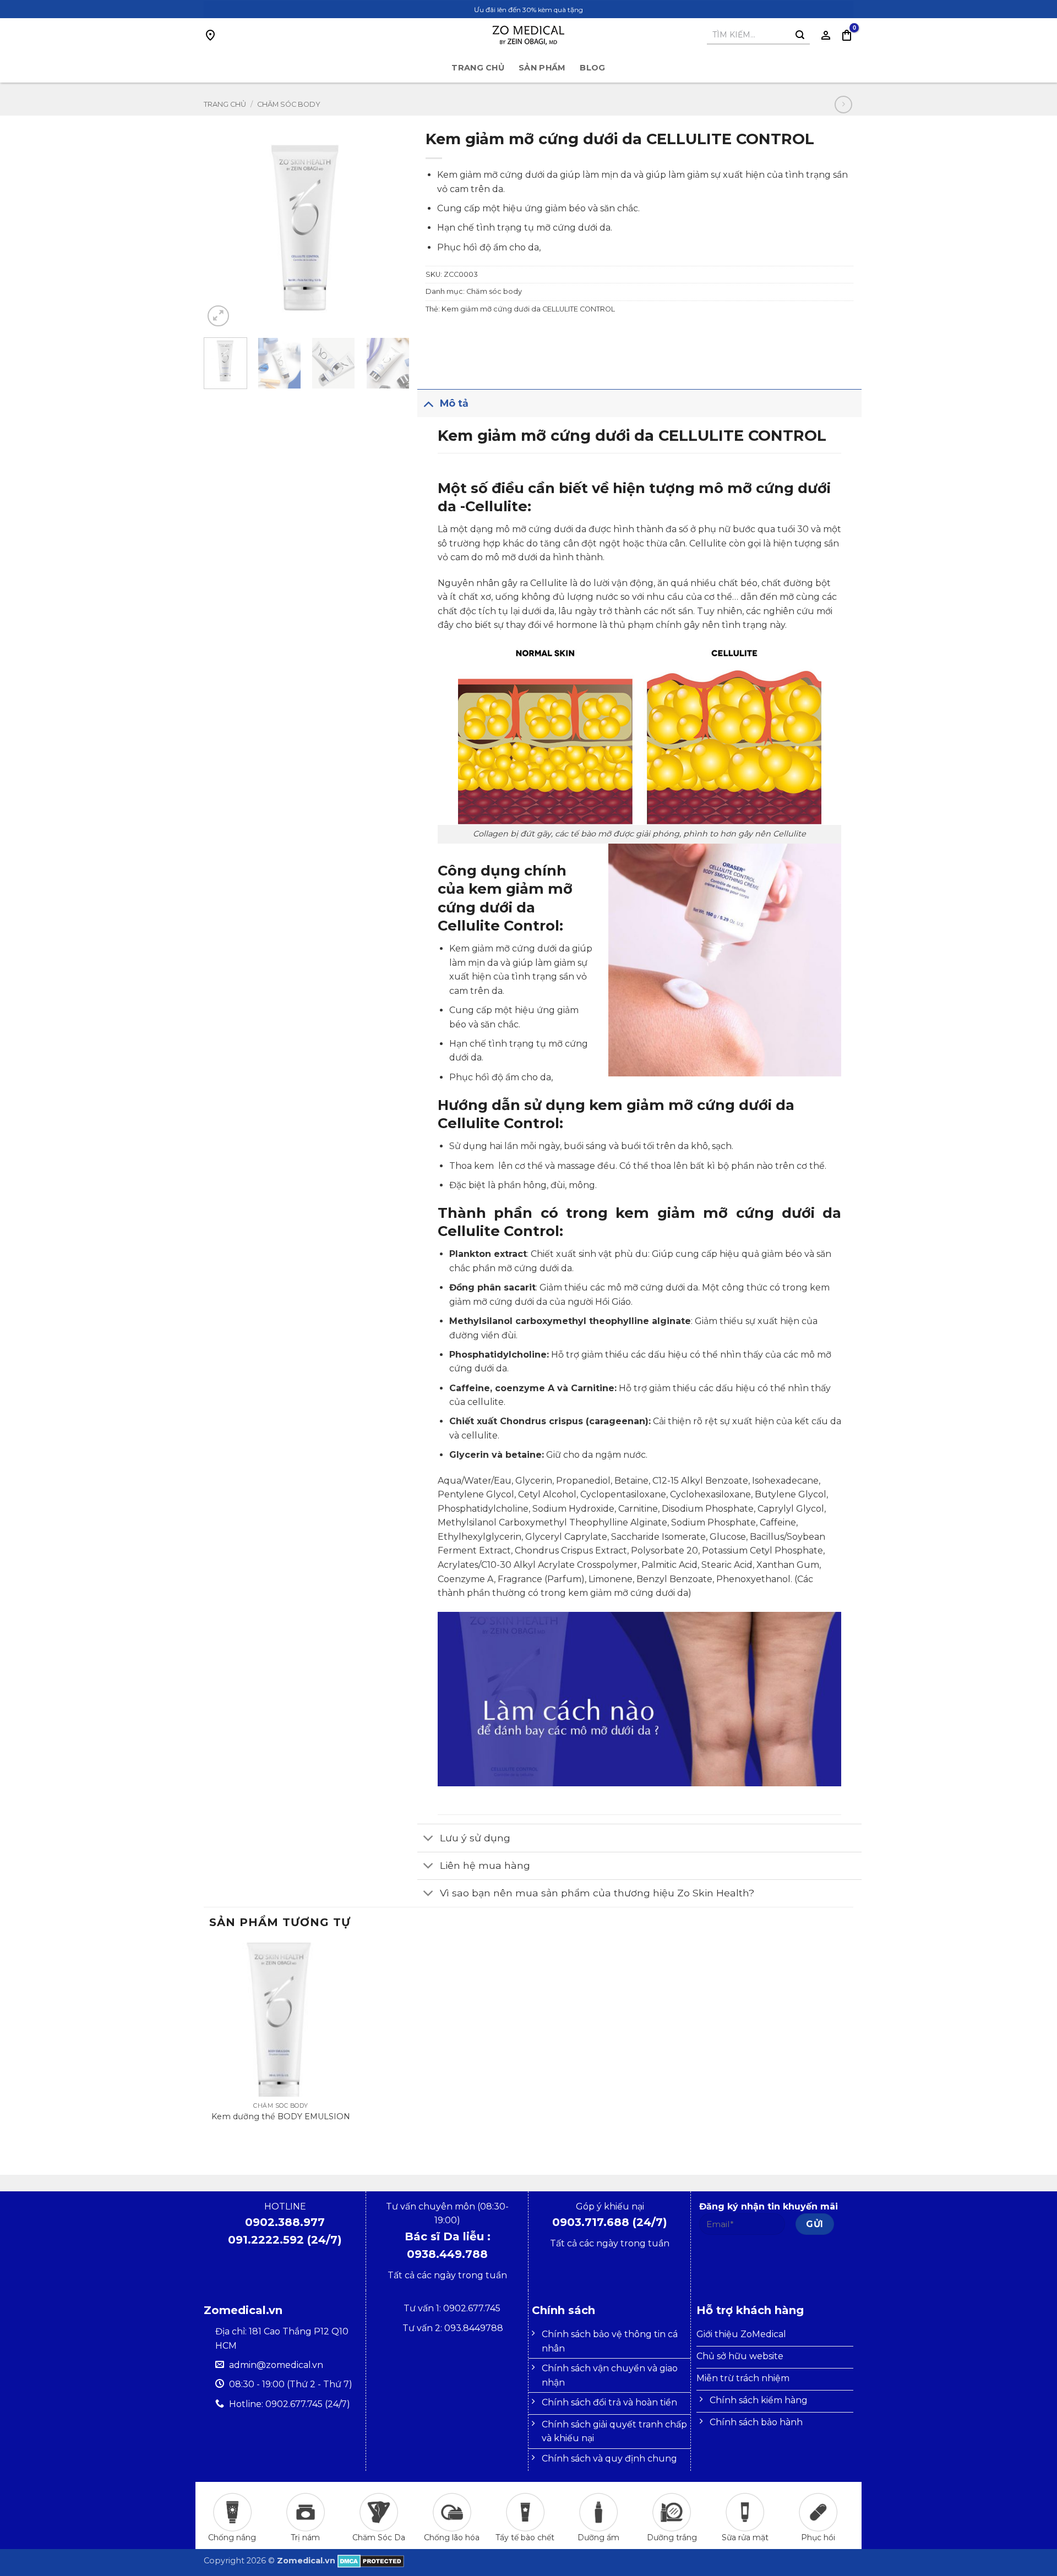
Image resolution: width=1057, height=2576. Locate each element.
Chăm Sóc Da (379, 2537)
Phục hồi (818, 2537)
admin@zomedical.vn (276, 2365)
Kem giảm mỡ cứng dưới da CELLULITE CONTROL (528, 309)
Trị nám (305, 2537)
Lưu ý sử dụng (475, 1838)
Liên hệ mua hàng (485, 1865)
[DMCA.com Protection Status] (371, 2561)
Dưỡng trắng (672, 2537)
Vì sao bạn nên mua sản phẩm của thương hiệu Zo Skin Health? (597, 1893)
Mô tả (454, 403)
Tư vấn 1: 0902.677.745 (453, 2308)
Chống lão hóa (452, 2537)
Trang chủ (478, 68)
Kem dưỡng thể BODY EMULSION (281, 2116)
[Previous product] (843, 104)
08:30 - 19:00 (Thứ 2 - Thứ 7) (291, 2384)
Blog (592, 68)
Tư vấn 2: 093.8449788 (453, 2328)
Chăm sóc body (289, 104)
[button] (847, 35)
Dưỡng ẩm (598, 2537)
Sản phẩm (542, 68)
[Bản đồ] (210, 35)
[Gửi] (800, 35)
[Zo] (528, 35)
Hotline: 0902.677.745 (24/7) (290, 2404)
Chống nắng (232, 2537)
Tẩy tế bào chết (525, 2537)
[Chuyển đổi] (428, 403)
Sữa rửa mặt (745, 2537)
